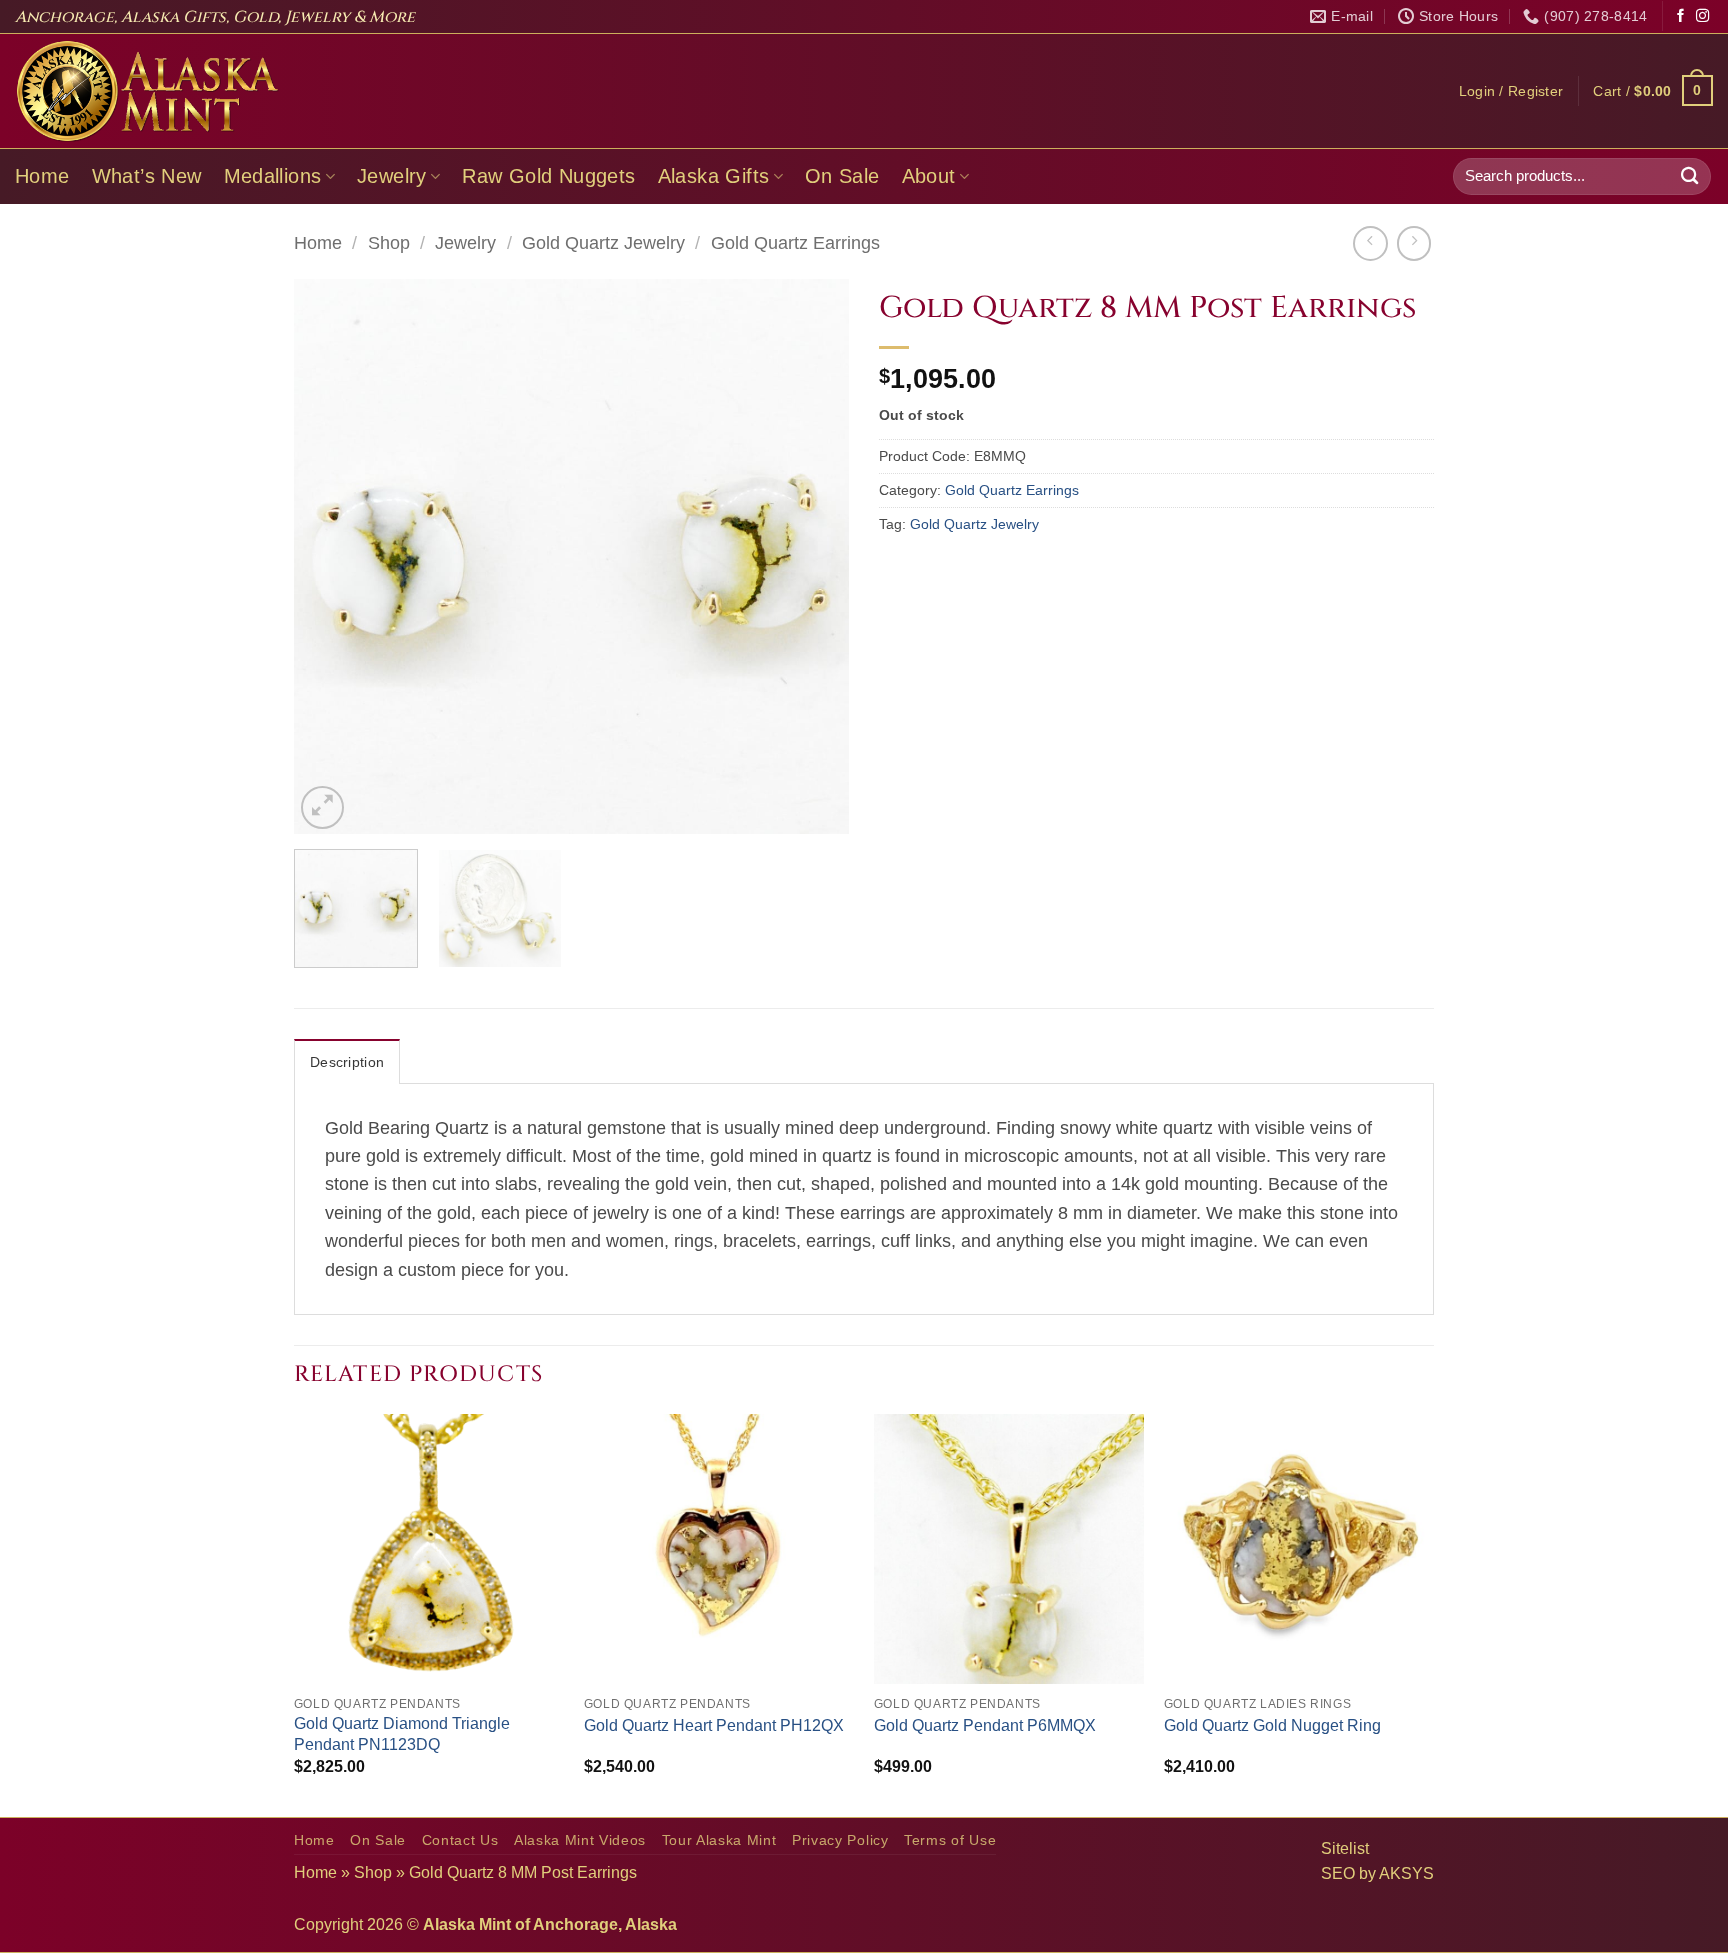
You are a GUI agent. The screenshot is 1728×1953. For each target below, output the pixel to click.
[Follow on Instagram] (1702, 16)
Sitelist (1345, 1848)
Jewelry (392, 176)
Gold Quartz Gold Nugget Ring (1272, 1725)
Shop (389, 243)
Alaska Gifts (714, 176)
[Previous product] (1414, 243)
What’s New (147, 176)
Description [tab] (347, 1062)
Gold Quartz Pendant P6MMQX (985, 1725)
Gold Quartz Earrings (795, 243)
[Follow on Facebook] (1680, 16)
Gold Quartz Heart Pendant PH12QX (714, 1725)
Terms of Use (950, 1840)
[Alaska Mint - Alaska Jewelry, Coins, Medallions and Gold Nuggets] (148, 91)
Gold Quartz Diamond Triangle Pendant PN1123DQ (402, 1734)
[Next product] (1370, 243)
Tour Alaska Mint (719, 1840)
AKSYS (1406, 1873)
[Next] (813, 556)
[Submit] (1690, 176)
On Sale (842, 176)
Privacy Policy (840, 1840)
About (929, 176)
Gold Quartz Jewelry (603, 243)
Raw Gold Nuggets (548, 176)
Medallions (273, 176)
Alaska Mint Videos (580, 1840)
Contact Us (460, 1840)
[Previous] (330, 556)
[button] (1511, 91)
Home (42, 176)
